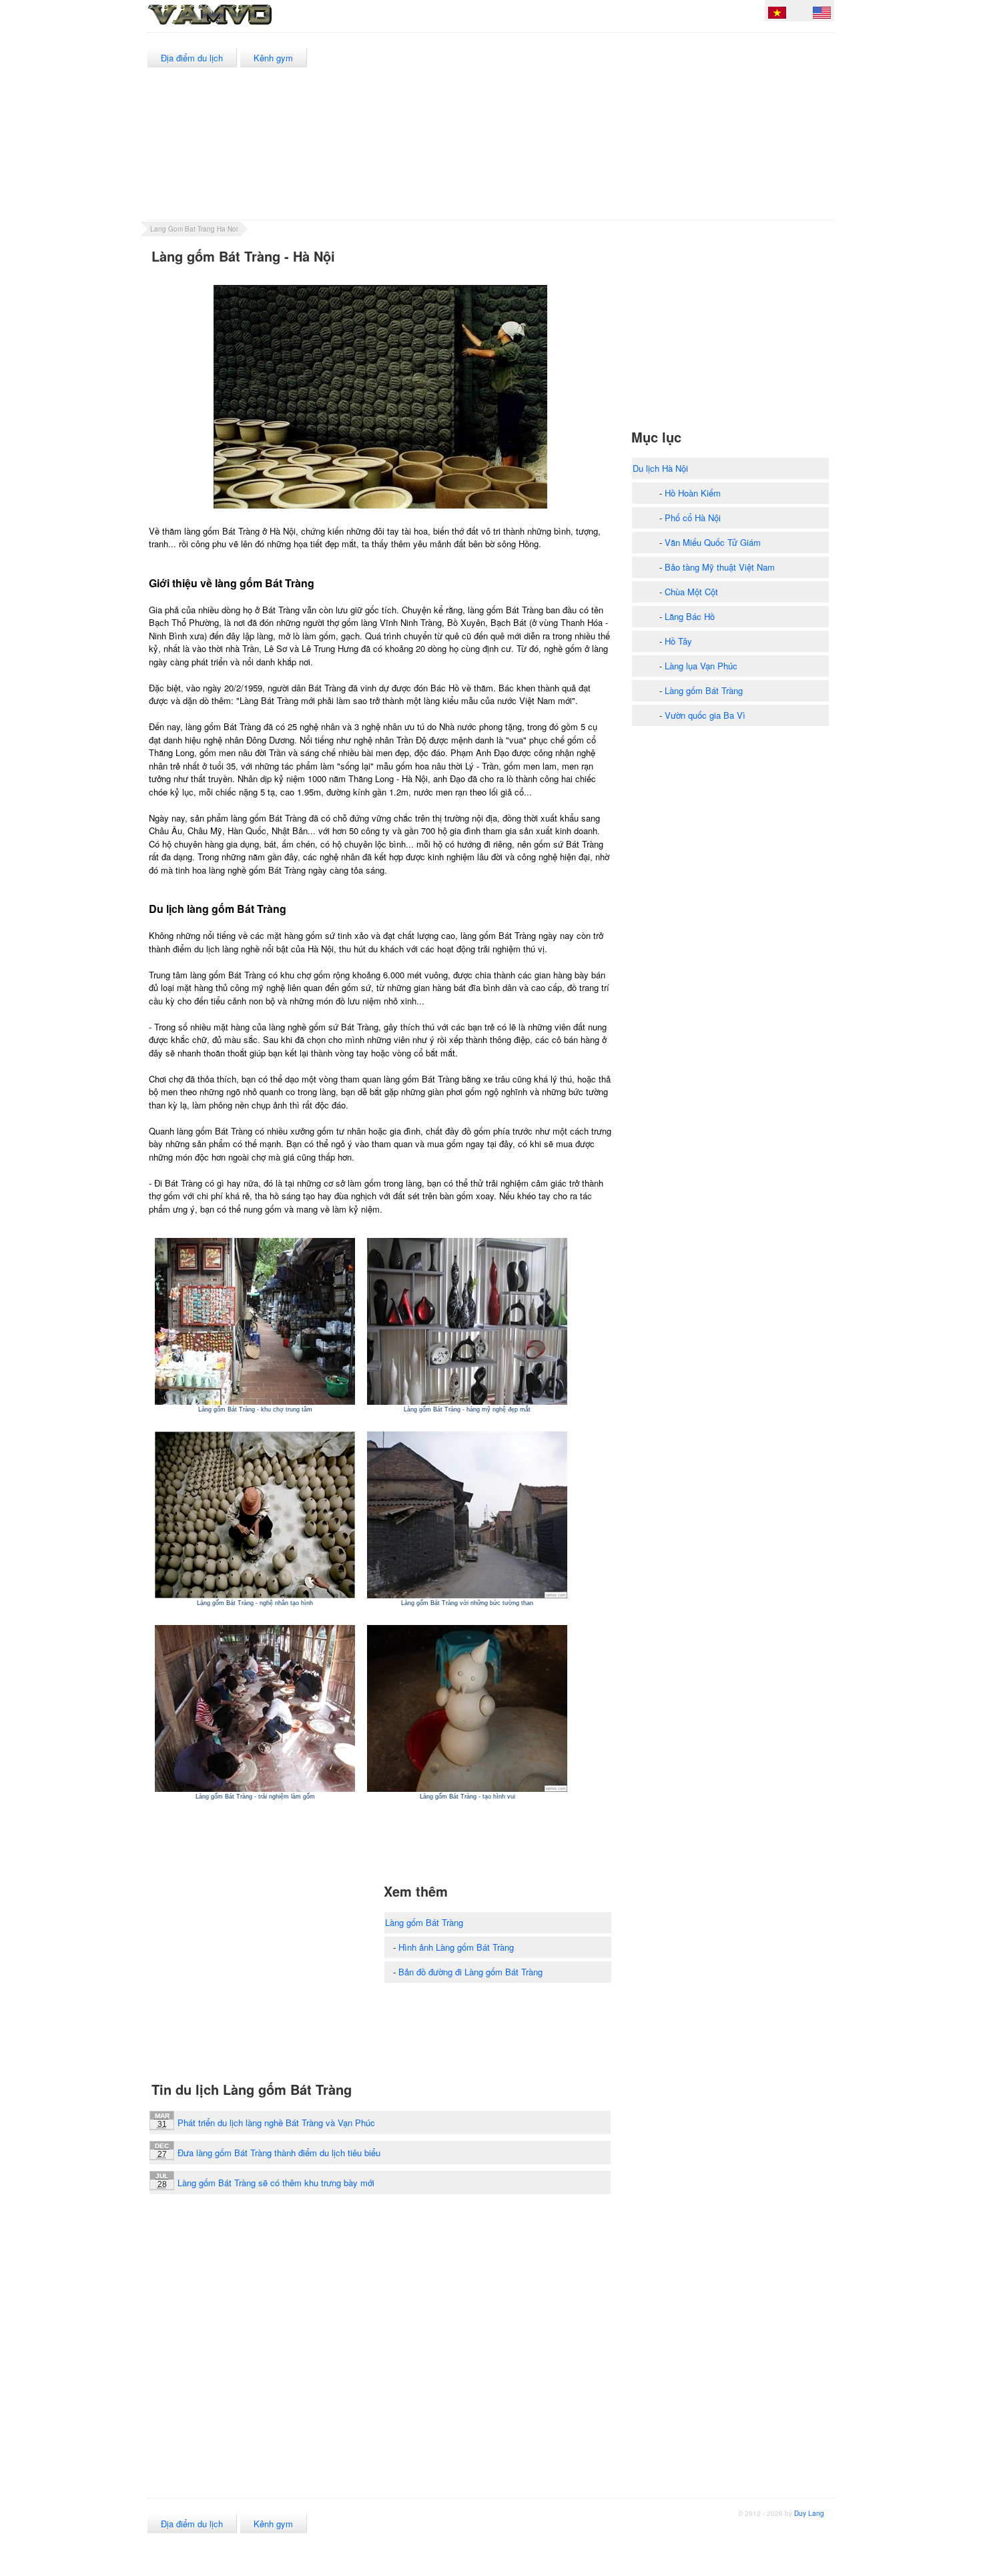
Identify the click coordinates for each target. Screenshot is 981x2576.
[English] (822, 15)
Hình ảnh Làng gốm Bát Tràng (456, 1947)
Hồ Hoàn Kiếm (693, 493)
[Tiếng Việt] (777, 15)
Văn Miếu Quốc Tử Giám (713, 542)
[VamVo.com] (240, 25)
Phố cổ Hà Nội (693, 518)
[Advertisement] (590, 126)
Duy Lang (809, 2513)
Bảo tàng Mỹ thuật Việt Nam (720, 567)
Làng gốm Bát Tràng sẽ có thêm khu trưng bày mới (276, 2183)
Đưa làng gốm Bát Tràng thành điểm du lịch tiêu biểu (279, 2153)
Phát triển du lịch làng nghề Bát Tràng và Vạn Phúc (276, 2123)
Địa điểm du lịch (192, 58)
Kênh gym (273, 58)
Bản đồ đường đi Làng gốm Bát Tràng (470, 1972)
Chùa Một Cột (691, 592)
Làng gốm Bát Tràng (424, 1922)
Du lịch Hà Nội (660, 468)
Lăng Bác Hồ (690, 616)
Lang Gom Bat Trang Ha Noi (194, 229)
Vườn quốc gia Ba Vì (705, 715)
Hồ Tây (678, 641)
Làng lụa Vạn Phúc (701, 666)
